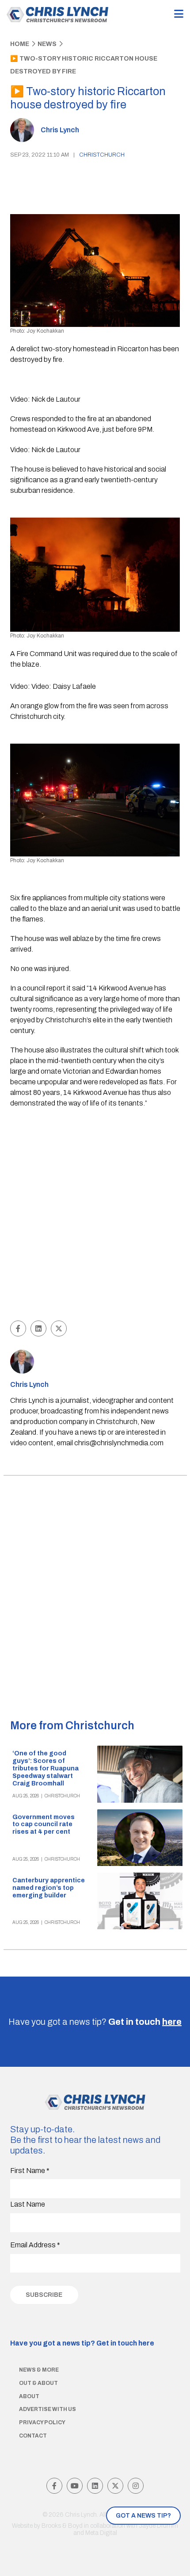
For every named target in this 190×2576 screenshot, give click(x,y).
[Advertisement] (95, 1216)
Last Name (28, 2204)
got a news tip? (143, 2516)
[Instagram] (136, 2486)
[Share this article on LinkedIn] (38, 1328)
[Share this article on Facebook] (18, 1328)
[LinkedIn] (95, 2486)
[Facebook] (54, 2486)
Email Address (35, 2245)
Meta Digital (101, 2533)
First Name (30, 2171)
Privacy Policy (42, 2422)
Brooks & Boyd (62, 2526)
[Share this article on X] (59, 1328)
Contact (33, 2436)
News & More (39, 2370)
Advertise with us (47, 2409)
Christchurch (102, 155)
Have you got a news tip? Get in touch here (82, 2343)
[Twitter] (115, 2486)
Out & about (38, 2383)
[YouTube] (75, 2486)
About (29, 2396)
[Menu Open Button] (179, 14)
